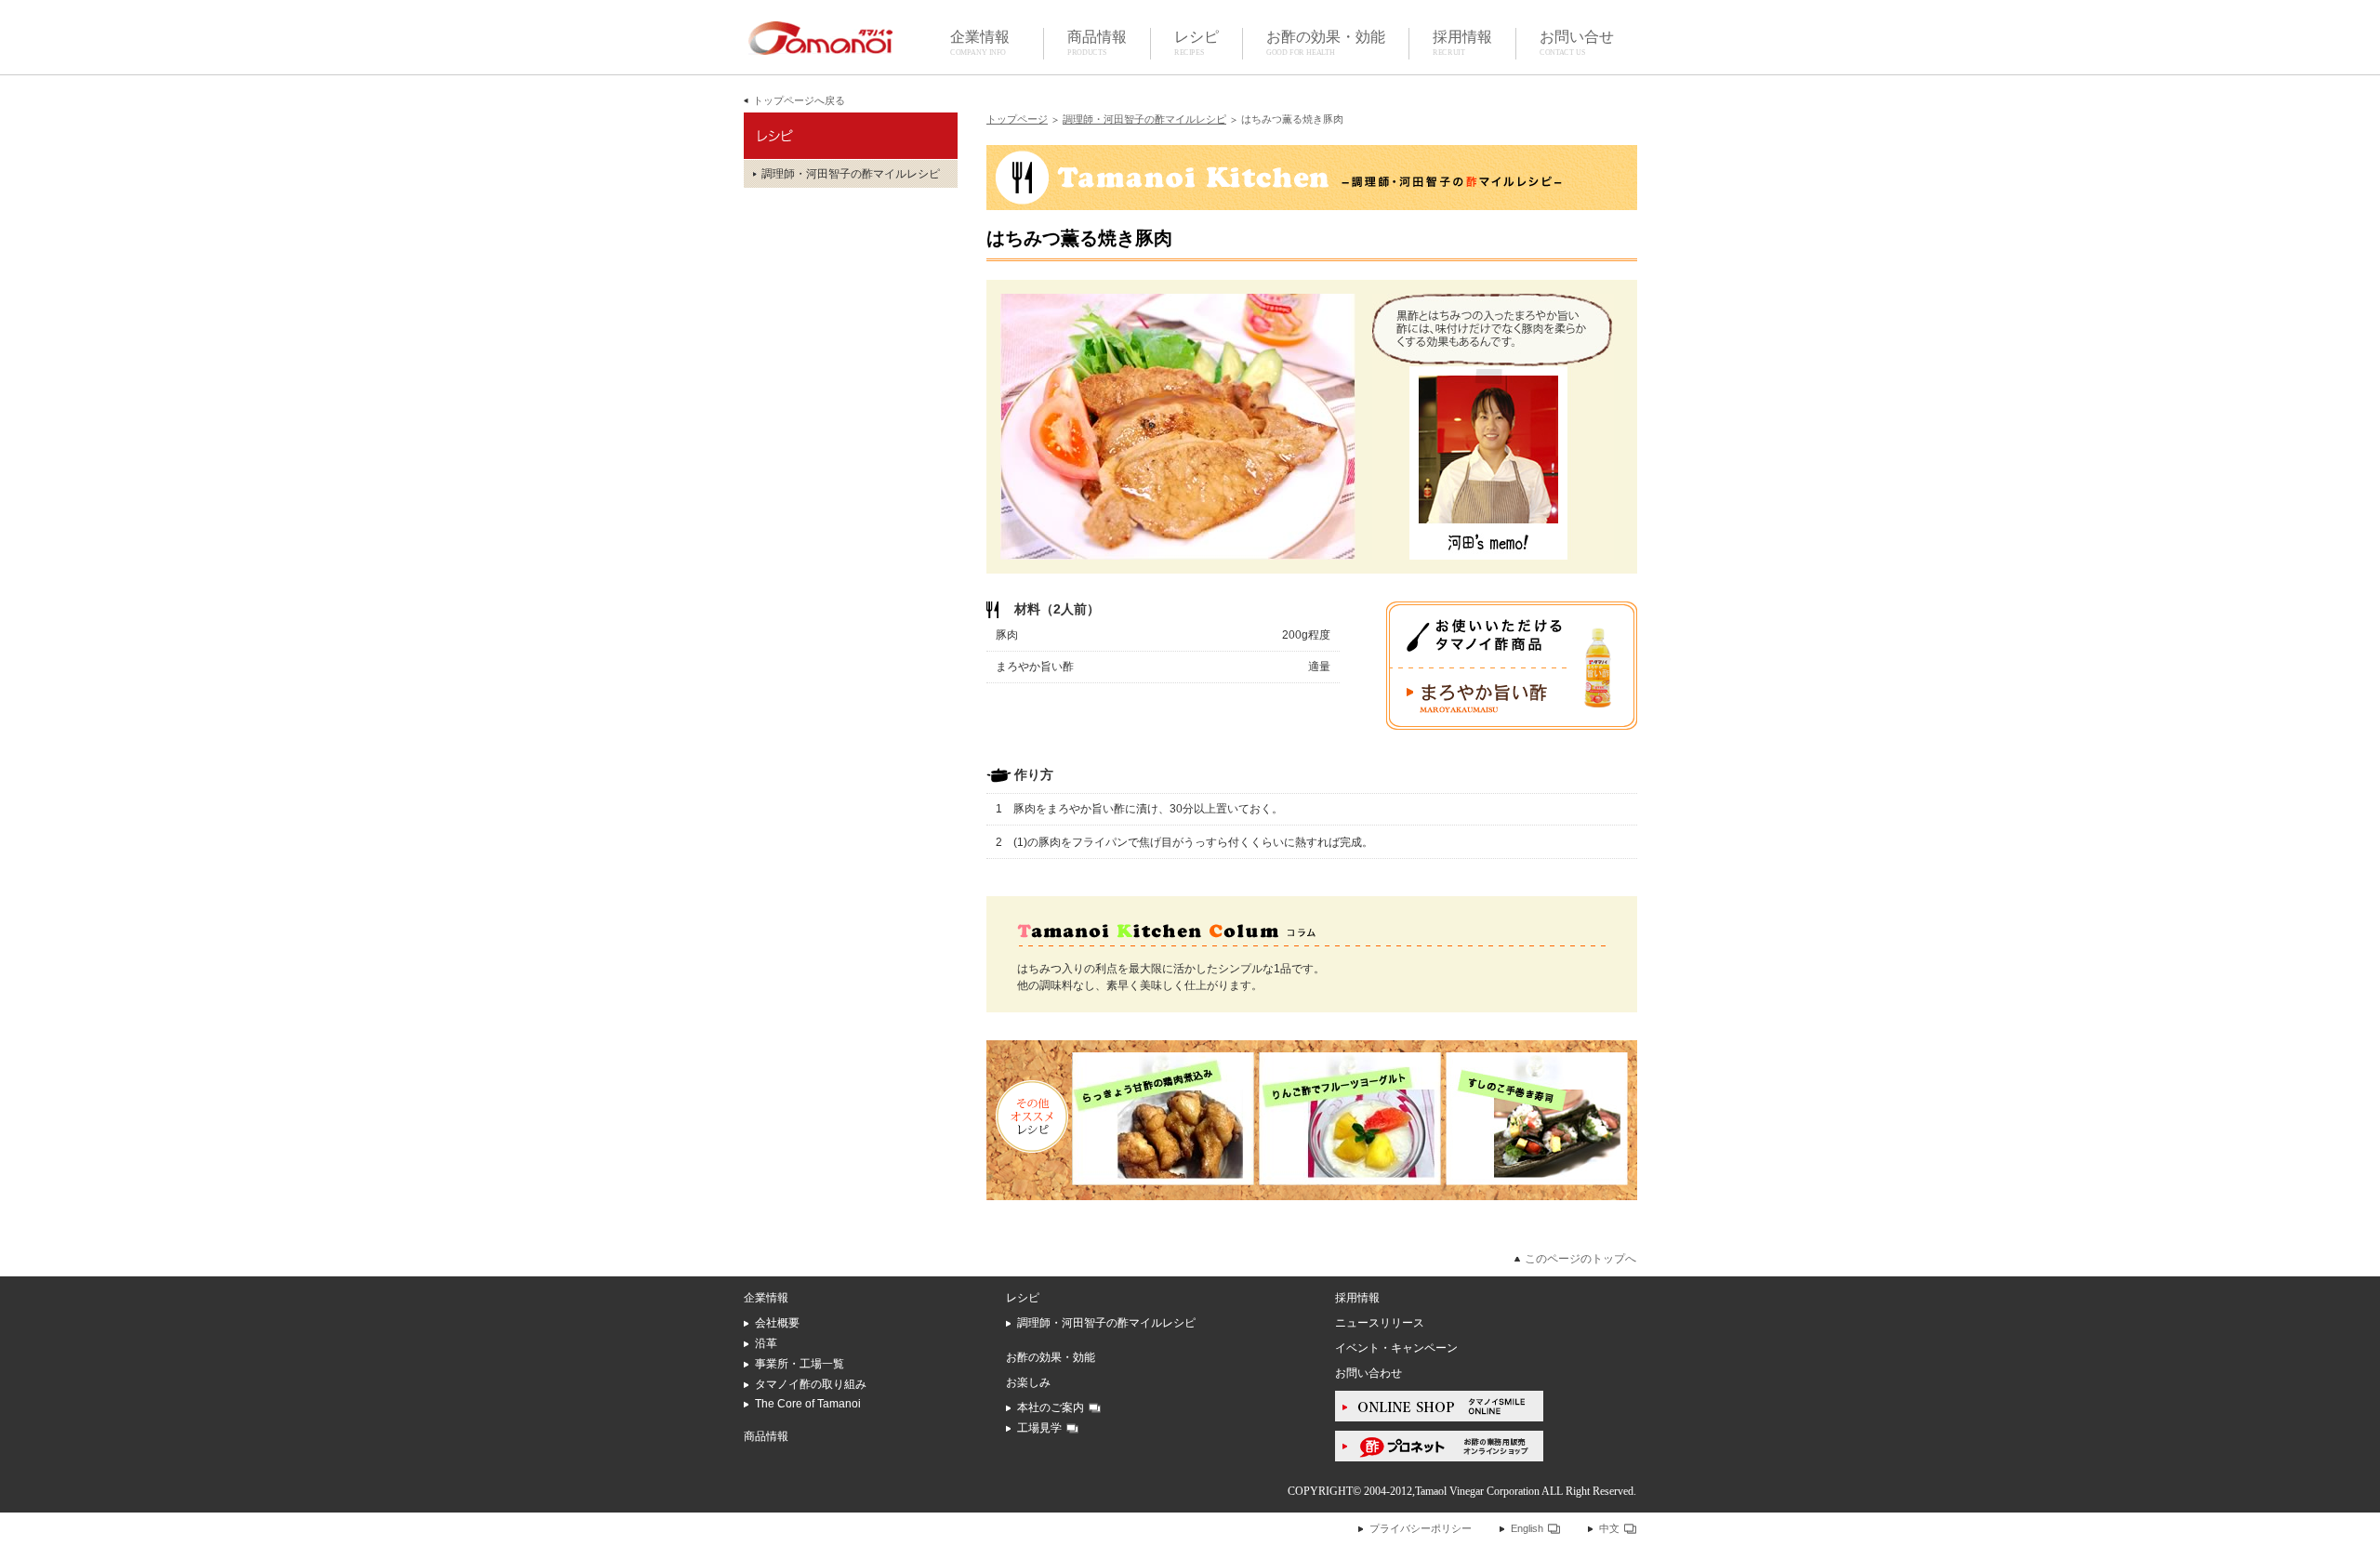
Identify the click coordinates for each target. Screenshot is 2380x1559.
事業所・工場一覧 (800, 1364)
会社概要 (777, 1323)
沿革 (766, 1343)
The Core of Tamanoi (808, 1404)
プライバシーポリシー (1421, 1528)
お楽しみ (1028, 1382)
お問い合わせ (1368, 1373)
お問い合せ (1577, 42)
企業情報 (980, 42)
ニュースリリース (1380, 1323)
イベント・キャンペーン (1396, 1348)
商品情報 (1097, 42)
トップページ (1017, 119)
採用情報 (1462, 42)
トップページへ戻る (799, 100)
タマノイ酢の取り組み (811, 1384)
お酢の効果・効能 (1326, 42)
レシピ (1197, 42)
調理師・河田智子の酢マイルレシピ (1144, 119)
